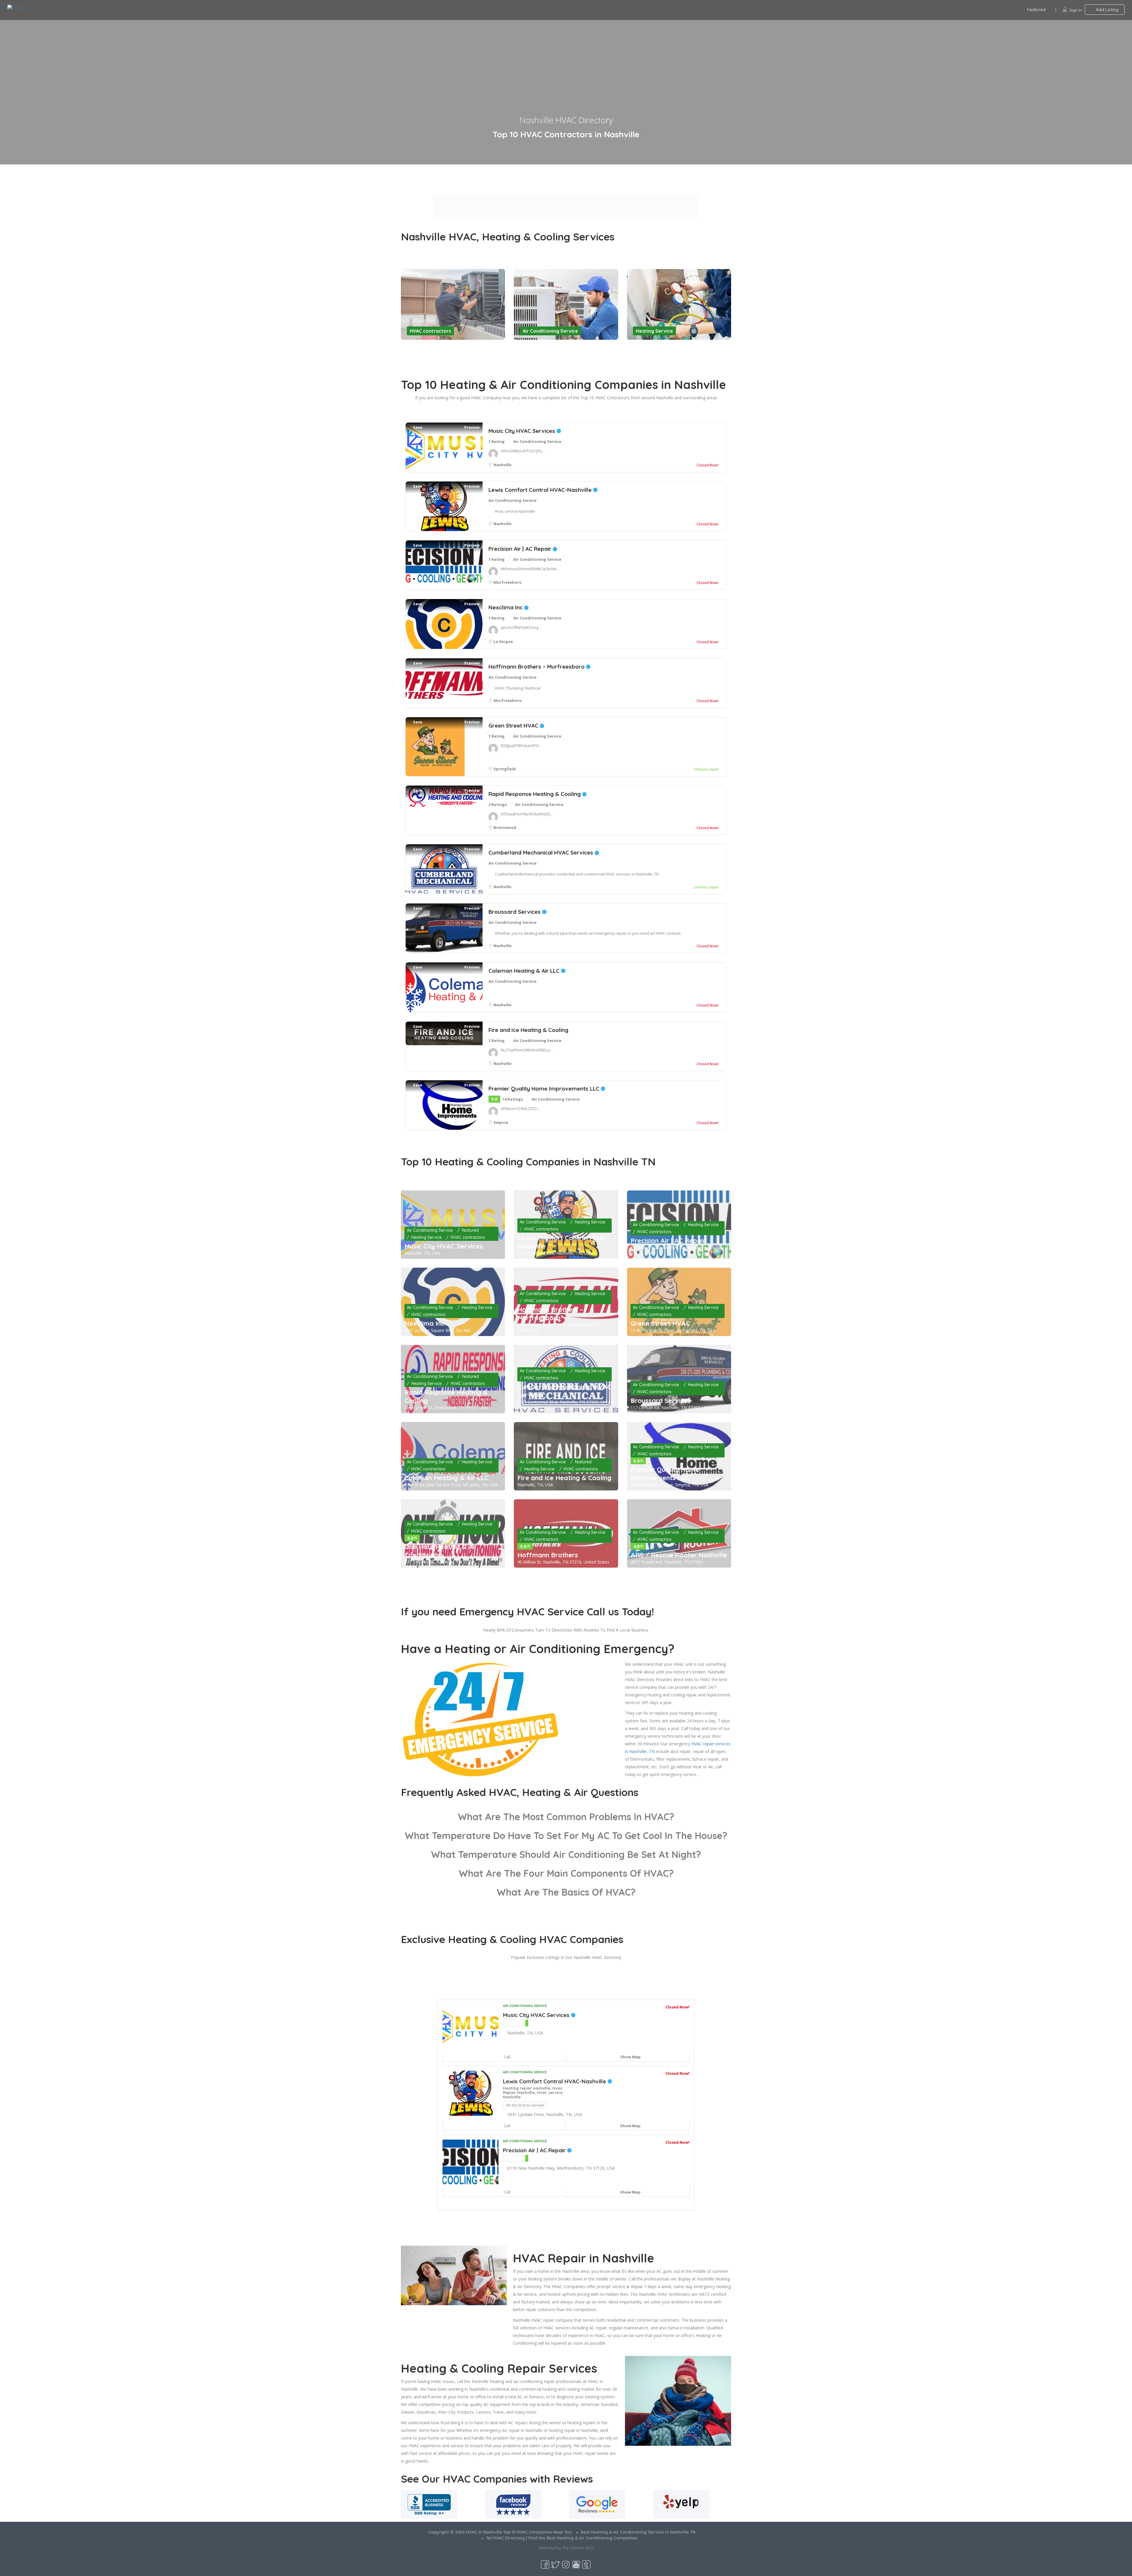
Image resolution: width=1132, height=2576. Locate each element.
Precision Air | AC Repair (521, 549)
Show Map (630, 2057)
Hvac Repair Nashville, (533, 2090)
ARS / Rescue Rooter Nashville (679, 1555)
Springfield (505, 769)
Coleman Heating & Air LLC (525, 971)
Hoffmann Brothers (548, 1555)
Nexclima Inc (506, 607)
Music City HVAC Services (523, 431)
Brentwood (505, 827)
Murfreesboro (508, 582)
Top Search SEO (578, 2548)
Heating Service (654, 331)
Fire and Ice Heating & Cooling (528, 1030)
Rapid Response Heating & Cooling (535, 794)
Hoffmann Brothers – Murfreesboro (537, 667)
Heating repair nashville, (528, 2088)
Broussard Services (515, 912)
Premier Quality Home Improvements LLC (545, 1089)
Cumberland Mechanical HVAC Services (542, 852)
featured (470, 1230)
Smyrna (501, 1122)
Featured (1036, 10)
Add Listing (1107, 10)
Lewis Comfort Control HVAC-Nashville (541, 490)
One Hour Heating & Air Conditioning (441, 1551)
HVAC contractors (430, 331)
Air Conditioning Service (550, 331)
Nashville (502, 465)
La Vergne (503, 641)
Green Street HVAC (514, 725)
